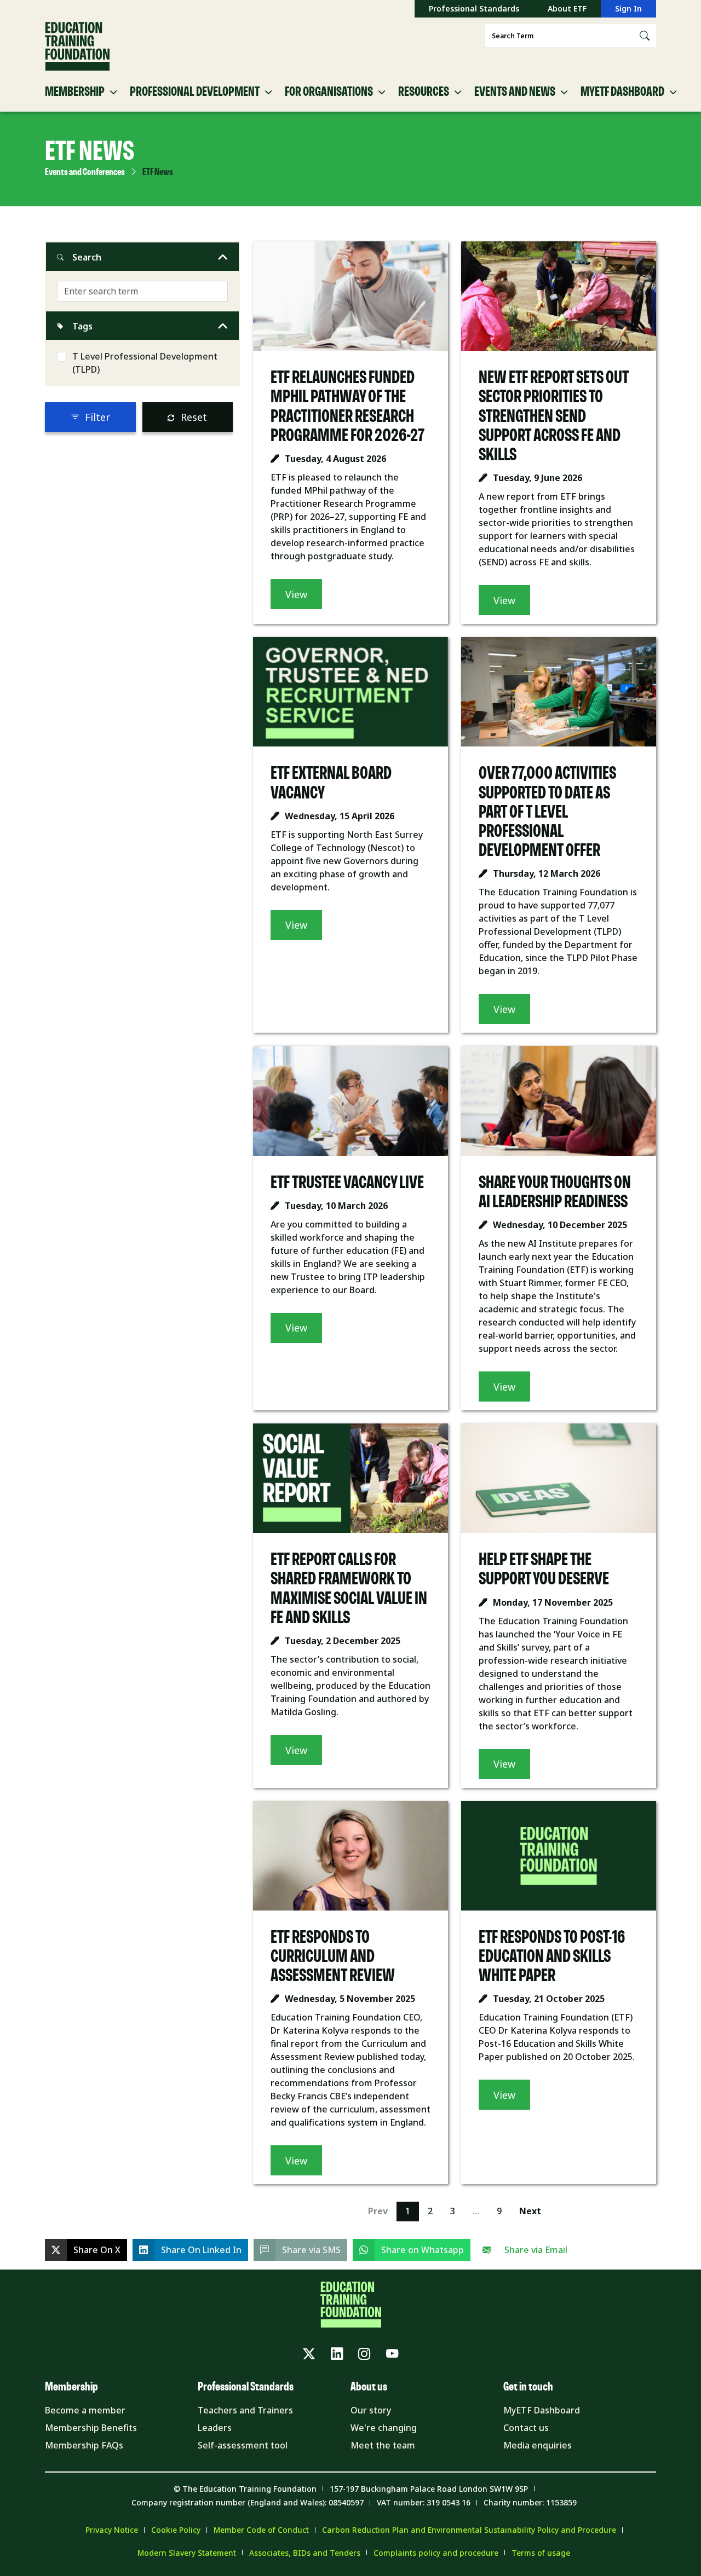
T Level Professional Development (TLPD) (145, 363)
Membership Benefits (91, 2428)
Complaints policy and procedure (436, 2553)
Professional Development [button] (195, 92)
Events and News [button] (515, 92)
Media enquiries (538, 2445)
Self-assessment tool (243, 2445)
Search (87, 257)
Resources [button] (424, 92)
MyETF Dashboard (542, 2410)
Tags (82, 326)
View (296, 594)
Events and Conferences (85, 172)
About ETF (567, 8)
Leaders (215, 2428)
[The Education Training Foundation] (77, 47)
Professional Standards (474, 8)
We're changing (384, 2428)
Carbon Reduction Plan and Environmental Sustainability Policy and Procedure (469, 2530)
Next (530, 2211)
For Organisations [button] (329, 92)
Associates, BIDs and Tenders (305, 2553)
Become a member (85, 2410)
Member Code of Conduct (261, 2530)
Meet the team (383, 2445)
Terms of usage (541, 2553)
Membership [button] (75, 92)
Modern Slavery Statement (187, 2553)
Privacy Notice (112, 2530)
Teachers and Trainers (245, 2410)
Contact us (526, 2428)
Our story (371, 2410)
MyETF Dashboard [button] (622, 92)
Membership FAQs (84, 2445)
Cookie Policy (176, 2530)
